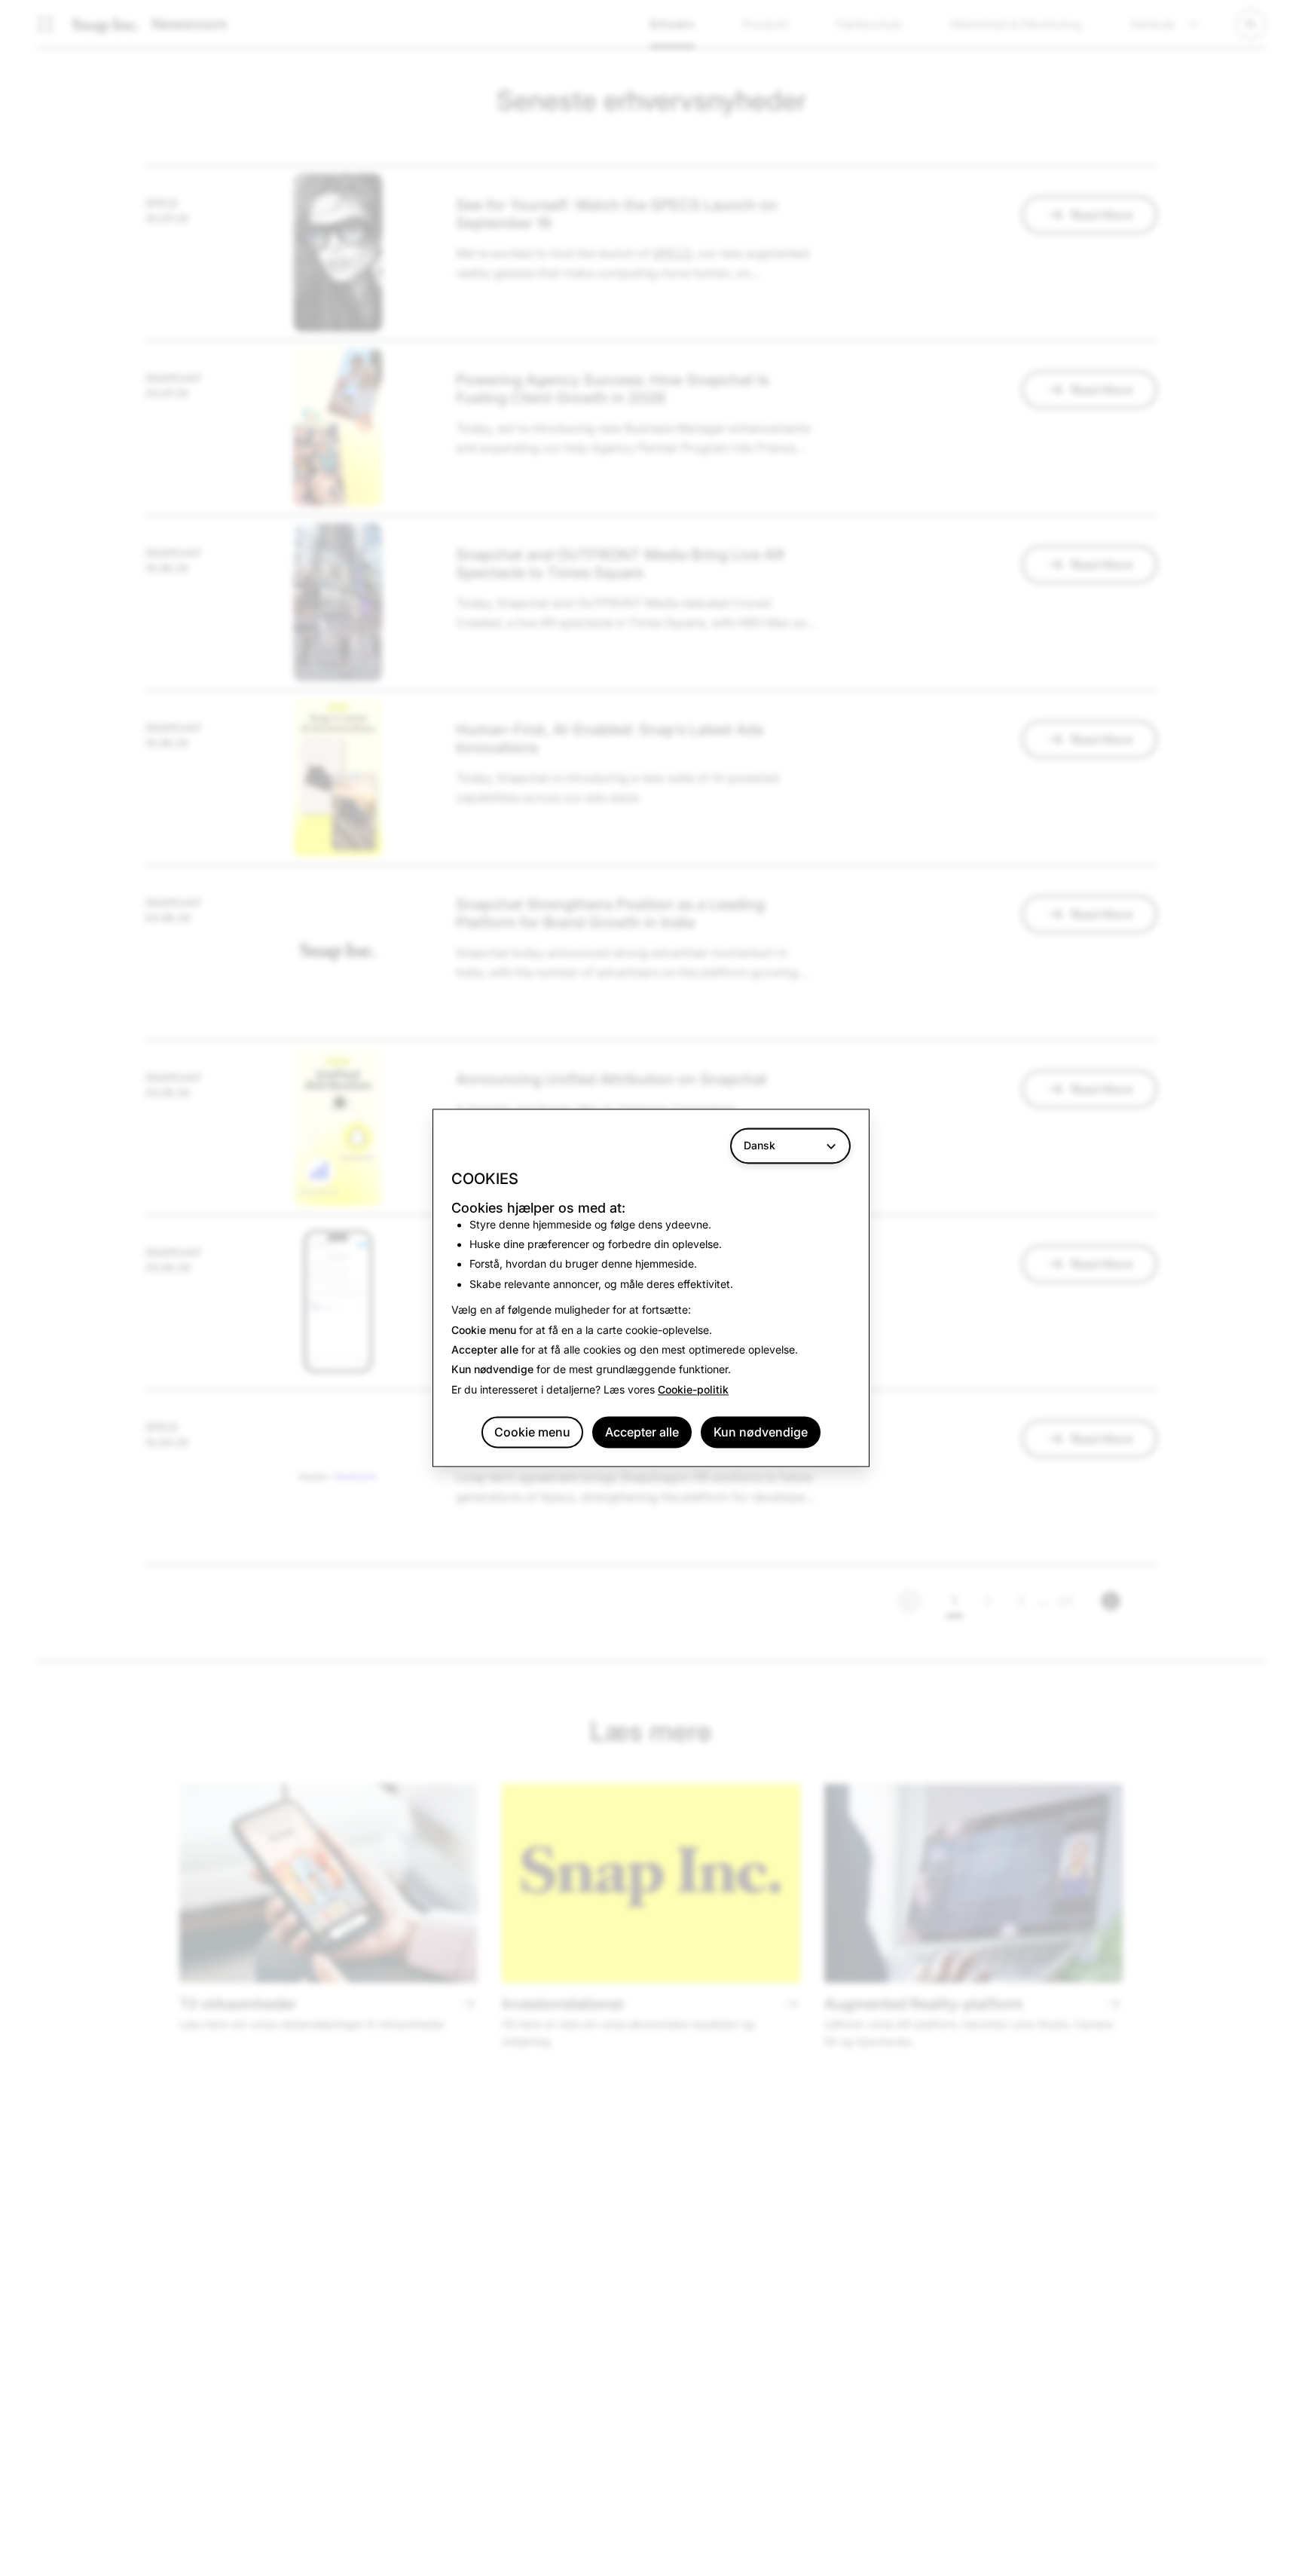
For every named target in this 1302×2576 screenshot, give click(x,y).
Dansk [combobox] (759, 1145)
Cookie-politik (693, 1389)
